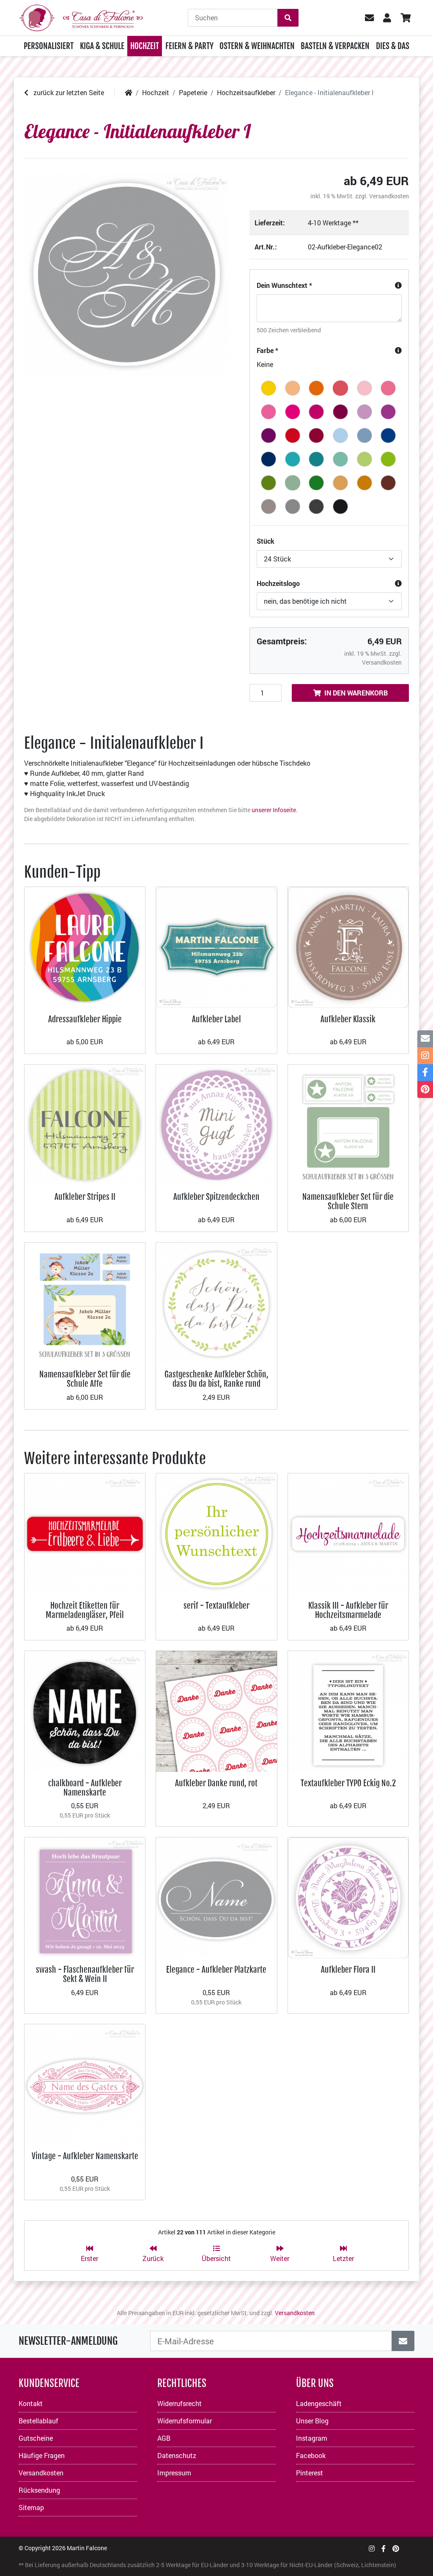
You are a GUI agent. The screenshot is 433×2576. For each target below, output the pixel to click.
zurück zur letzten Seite (68, 92)
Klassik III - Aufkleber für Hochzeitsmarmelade (348, 1610)
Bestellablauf (38, 2421)
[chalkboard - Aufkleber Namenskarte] (85, 1710)
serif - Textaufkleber (216, 1606)
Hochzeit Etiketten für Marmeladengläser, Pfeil (85, 1610)
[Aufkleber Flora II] (348, 1897)
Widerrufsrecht (180, 2403)
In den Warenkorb (356, 693)
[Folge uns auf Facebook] (384, 2548)
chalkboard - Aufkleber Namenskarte (85, 1788)
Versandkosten (389, 196)
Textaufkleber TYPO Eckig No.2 (348, 1783)
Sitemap (31, 2507)
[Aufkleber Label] (216, 946)
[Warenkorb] (405, 18)
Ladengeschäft (319, 2403)
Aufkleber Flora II (348, 1970)
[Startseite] (129, 92)
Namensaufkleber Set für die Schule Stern (348, 1201)
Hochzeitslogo (278, 583)
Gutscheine (36, 2438)
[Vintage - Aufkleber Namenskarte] (85, 2083)
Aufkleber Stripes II (85, 1197)
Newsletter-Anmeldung (68, 2341)
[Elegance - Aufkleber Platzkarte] (216, 1897)
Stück (266, 541)
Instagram (312, 2438)
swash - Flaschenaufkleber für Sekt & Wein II (85, 1974)
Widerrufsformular (185, 2421)
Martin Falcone (87, 2548)
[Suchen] (288, 18)
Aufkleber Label (216, 1019)
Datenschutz (177, 2455)
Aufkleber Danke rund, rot (216, 1783)
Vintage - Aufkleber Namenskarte (85, 2156)
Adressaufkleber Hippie (85, 1019)
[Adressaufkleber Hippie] (85, 946)
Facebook (311, 2455)
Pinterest (310, 2473)
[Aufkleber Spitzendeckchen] (216, 1124)
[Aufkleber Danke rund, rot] (216, 1710)
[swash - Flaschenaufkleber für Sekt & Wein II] (85, 1897)
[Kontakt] (425, 1039)
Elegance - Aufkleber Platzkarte (216, 1970)
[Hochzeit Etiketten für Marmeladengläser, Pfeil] (85, 1533)
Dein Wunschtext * (284, 285)
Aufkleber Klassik (348, 1019)
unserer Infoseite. (275, 810)
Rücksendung (39, 2490)
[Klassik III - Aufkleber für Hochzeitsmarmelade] (348, 1533)
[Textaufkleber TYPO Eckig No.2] (348, 1710)
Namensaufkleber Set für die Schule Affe (85, 1379)
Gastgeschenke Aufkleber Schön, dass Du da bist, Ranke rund (216, 1379)
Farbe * (267, 350)
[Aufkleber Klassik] (348, 946)
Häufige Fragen (42, 2455)
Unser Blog (312, 2421)
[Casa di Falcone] (81, 17)
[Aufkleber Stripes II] (85, 1124)
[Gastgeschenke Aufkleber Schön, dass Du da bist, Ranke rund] (216, 1302)
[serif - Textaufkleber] (216, 1533)
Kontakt (31, 2403)
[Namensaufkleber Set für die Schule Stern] (348, 1124)
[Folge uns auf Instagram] (372, 2548)
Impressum (174, 2473)
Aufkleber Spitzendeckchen (216, 1197)
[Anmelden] (403, 2341)
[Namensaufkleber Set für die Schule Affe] (85, 1302)
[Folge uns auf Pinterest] (396, 2548)
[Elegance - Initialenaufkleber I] (127, 275)
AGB (164, 2438)
